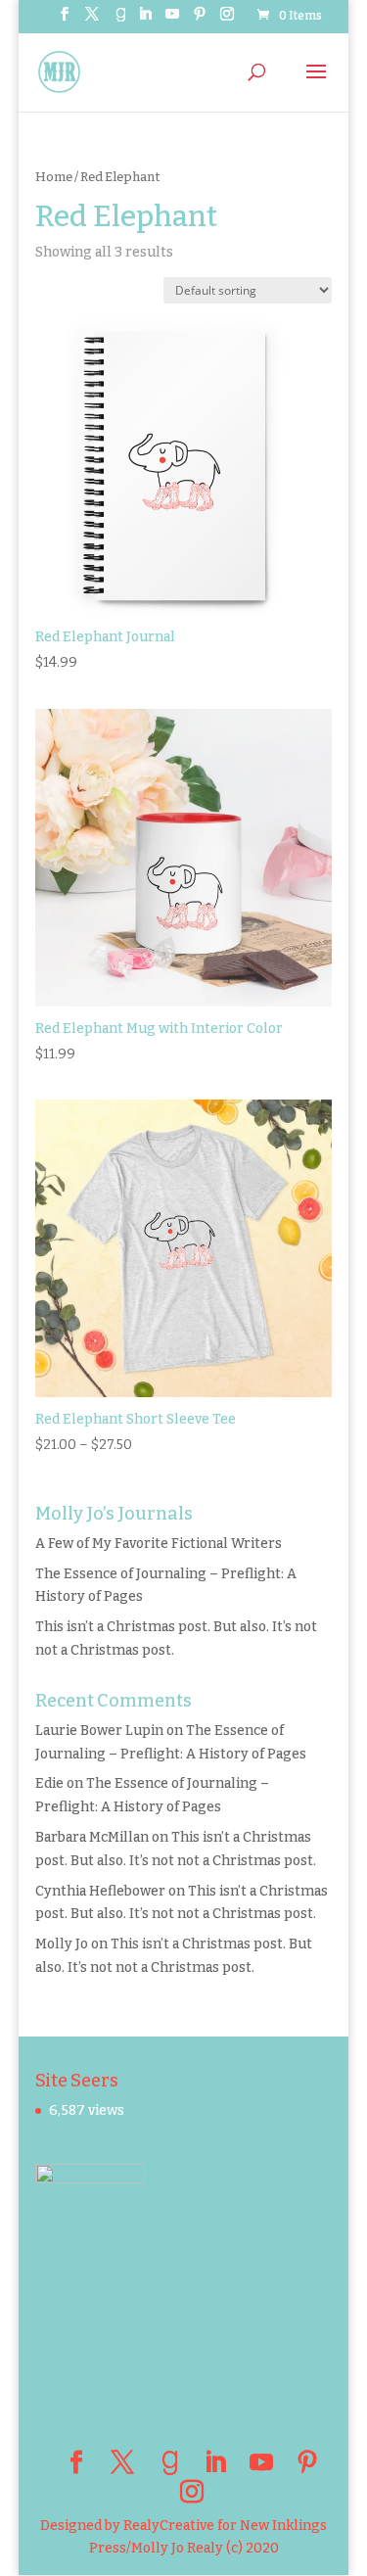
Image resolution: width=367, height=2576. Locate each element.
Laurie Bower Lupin (99, 1731)
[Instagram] (227, 20)
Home (54, 177)
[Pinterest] (200, 20)
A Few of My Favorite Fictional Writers (159, 1544)
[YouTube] (172, 20)
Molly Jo (62, 1944)
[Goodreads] (120, 20)
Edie (49, 1783)
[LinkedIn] (145, 20)
